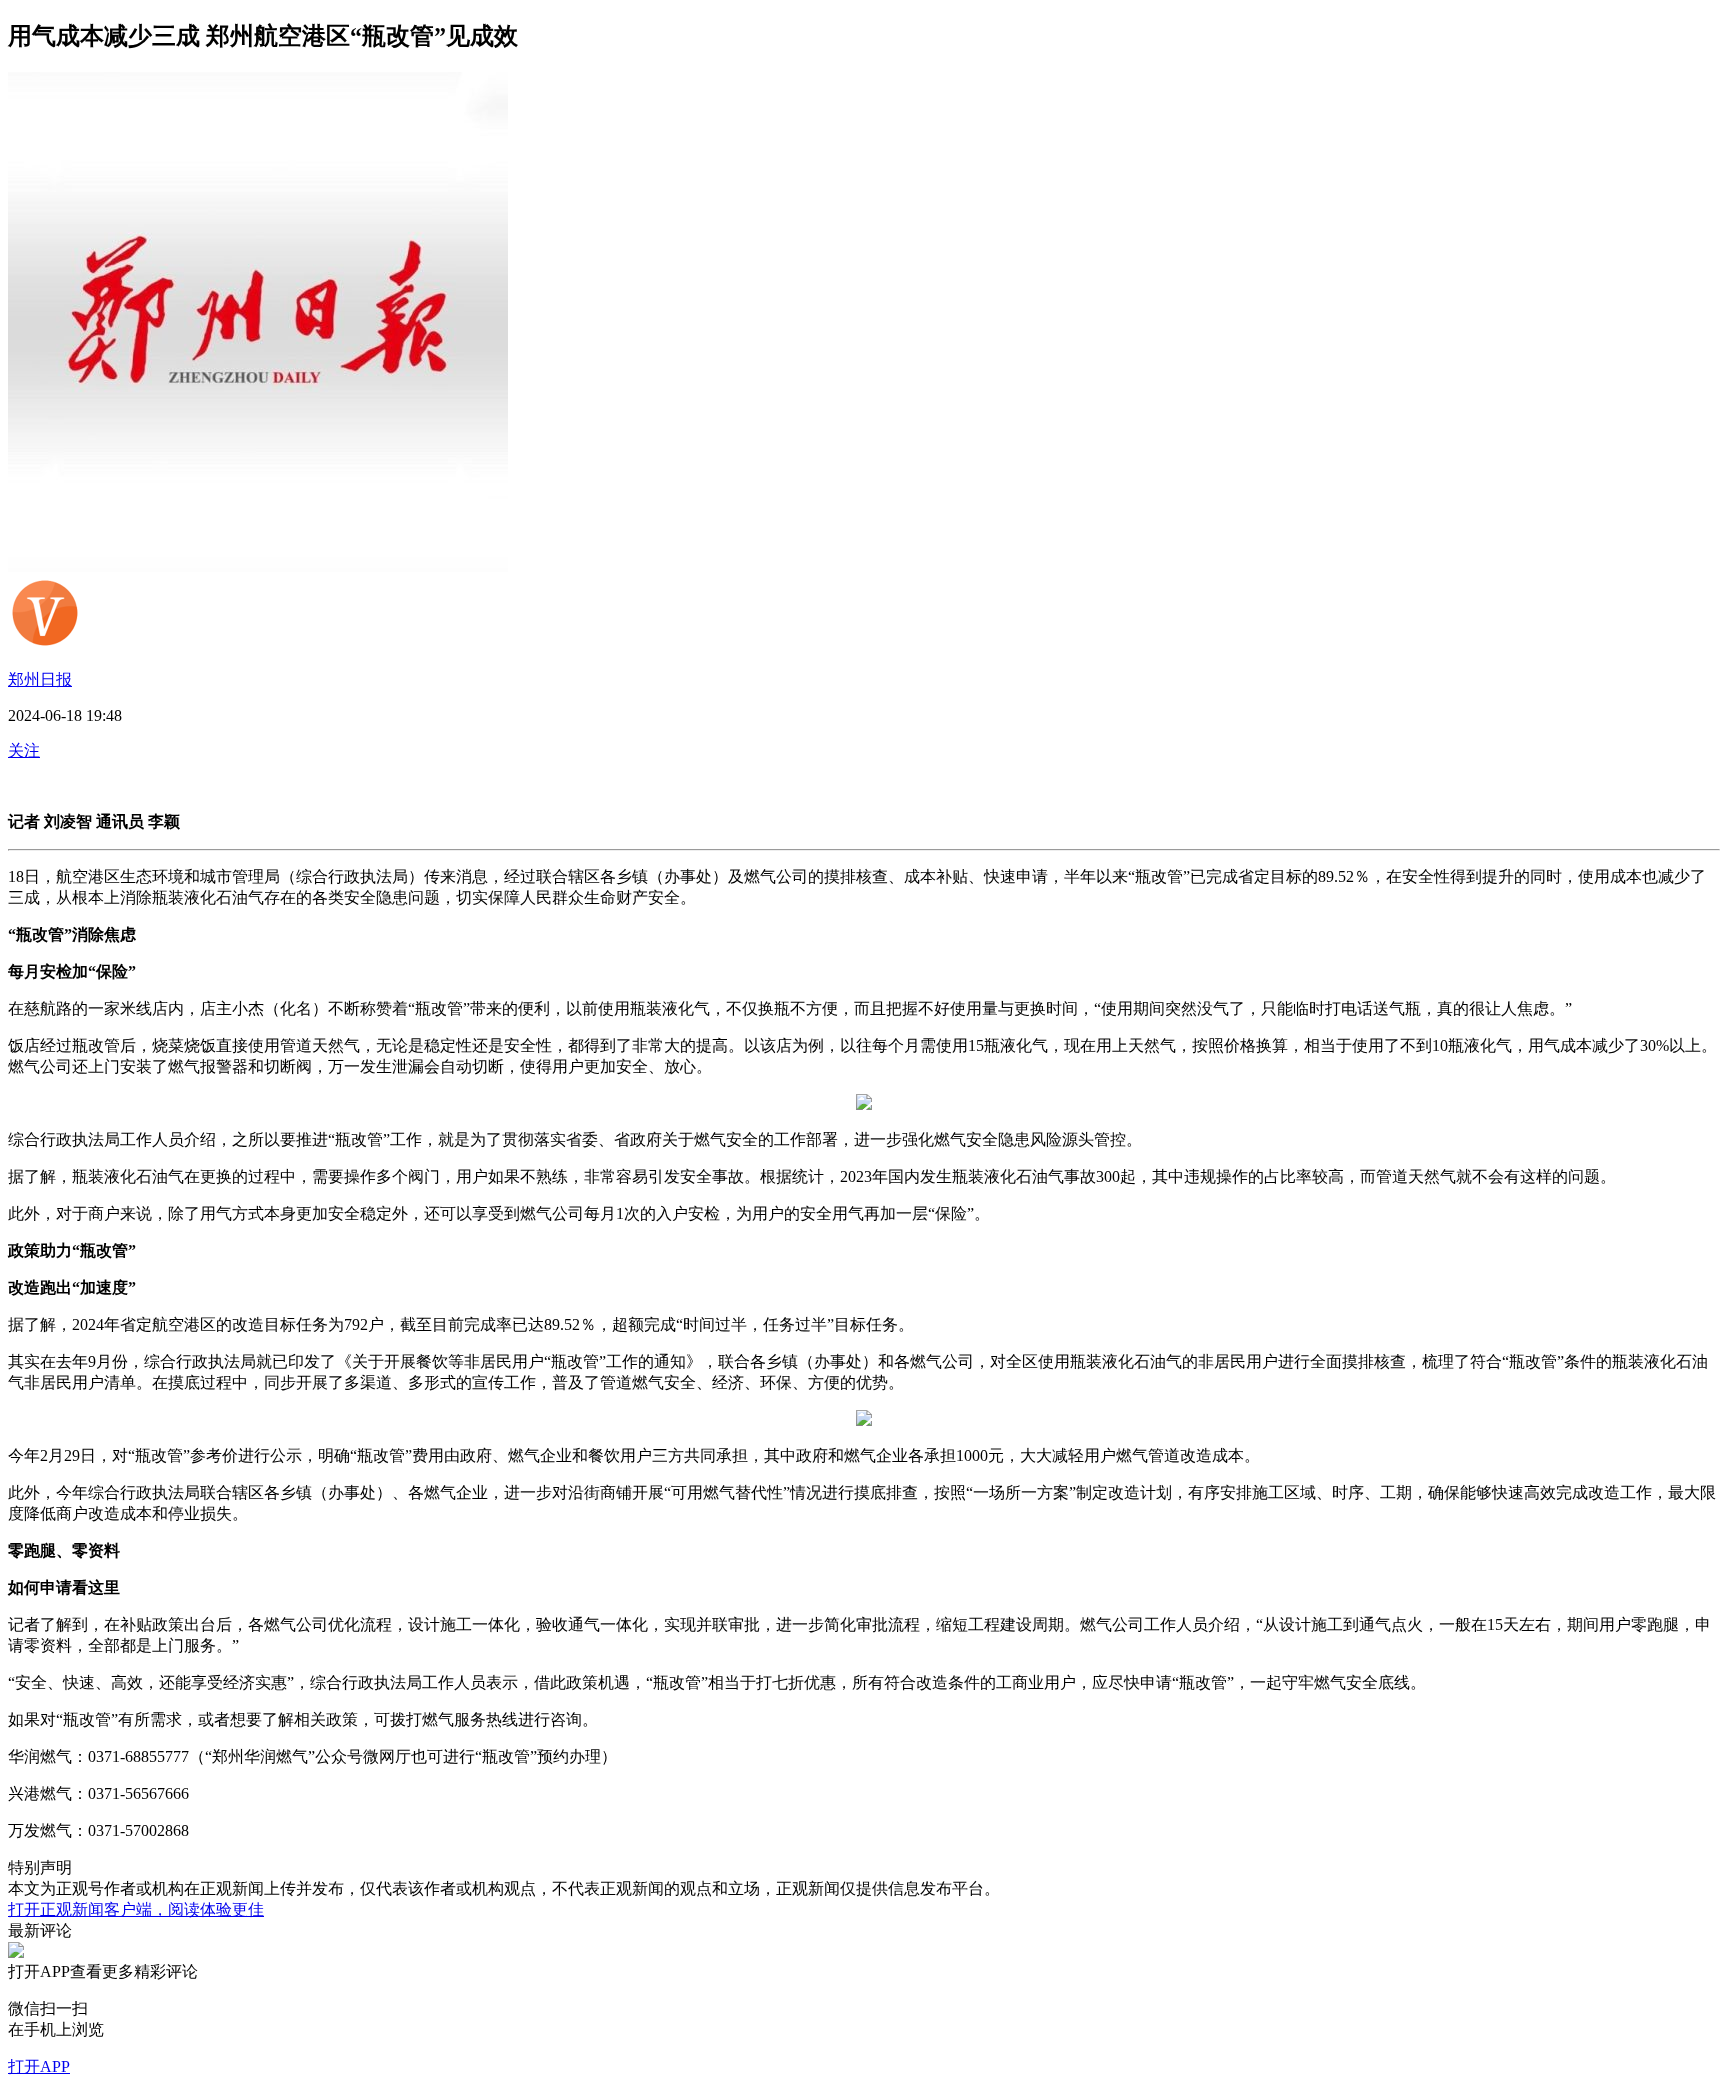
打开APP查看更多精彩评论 (103, 1971)
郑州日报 (40, 679)
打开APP (39, 2066)
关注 (24, 750)
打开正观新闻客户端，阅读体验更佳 (136, 1909)
